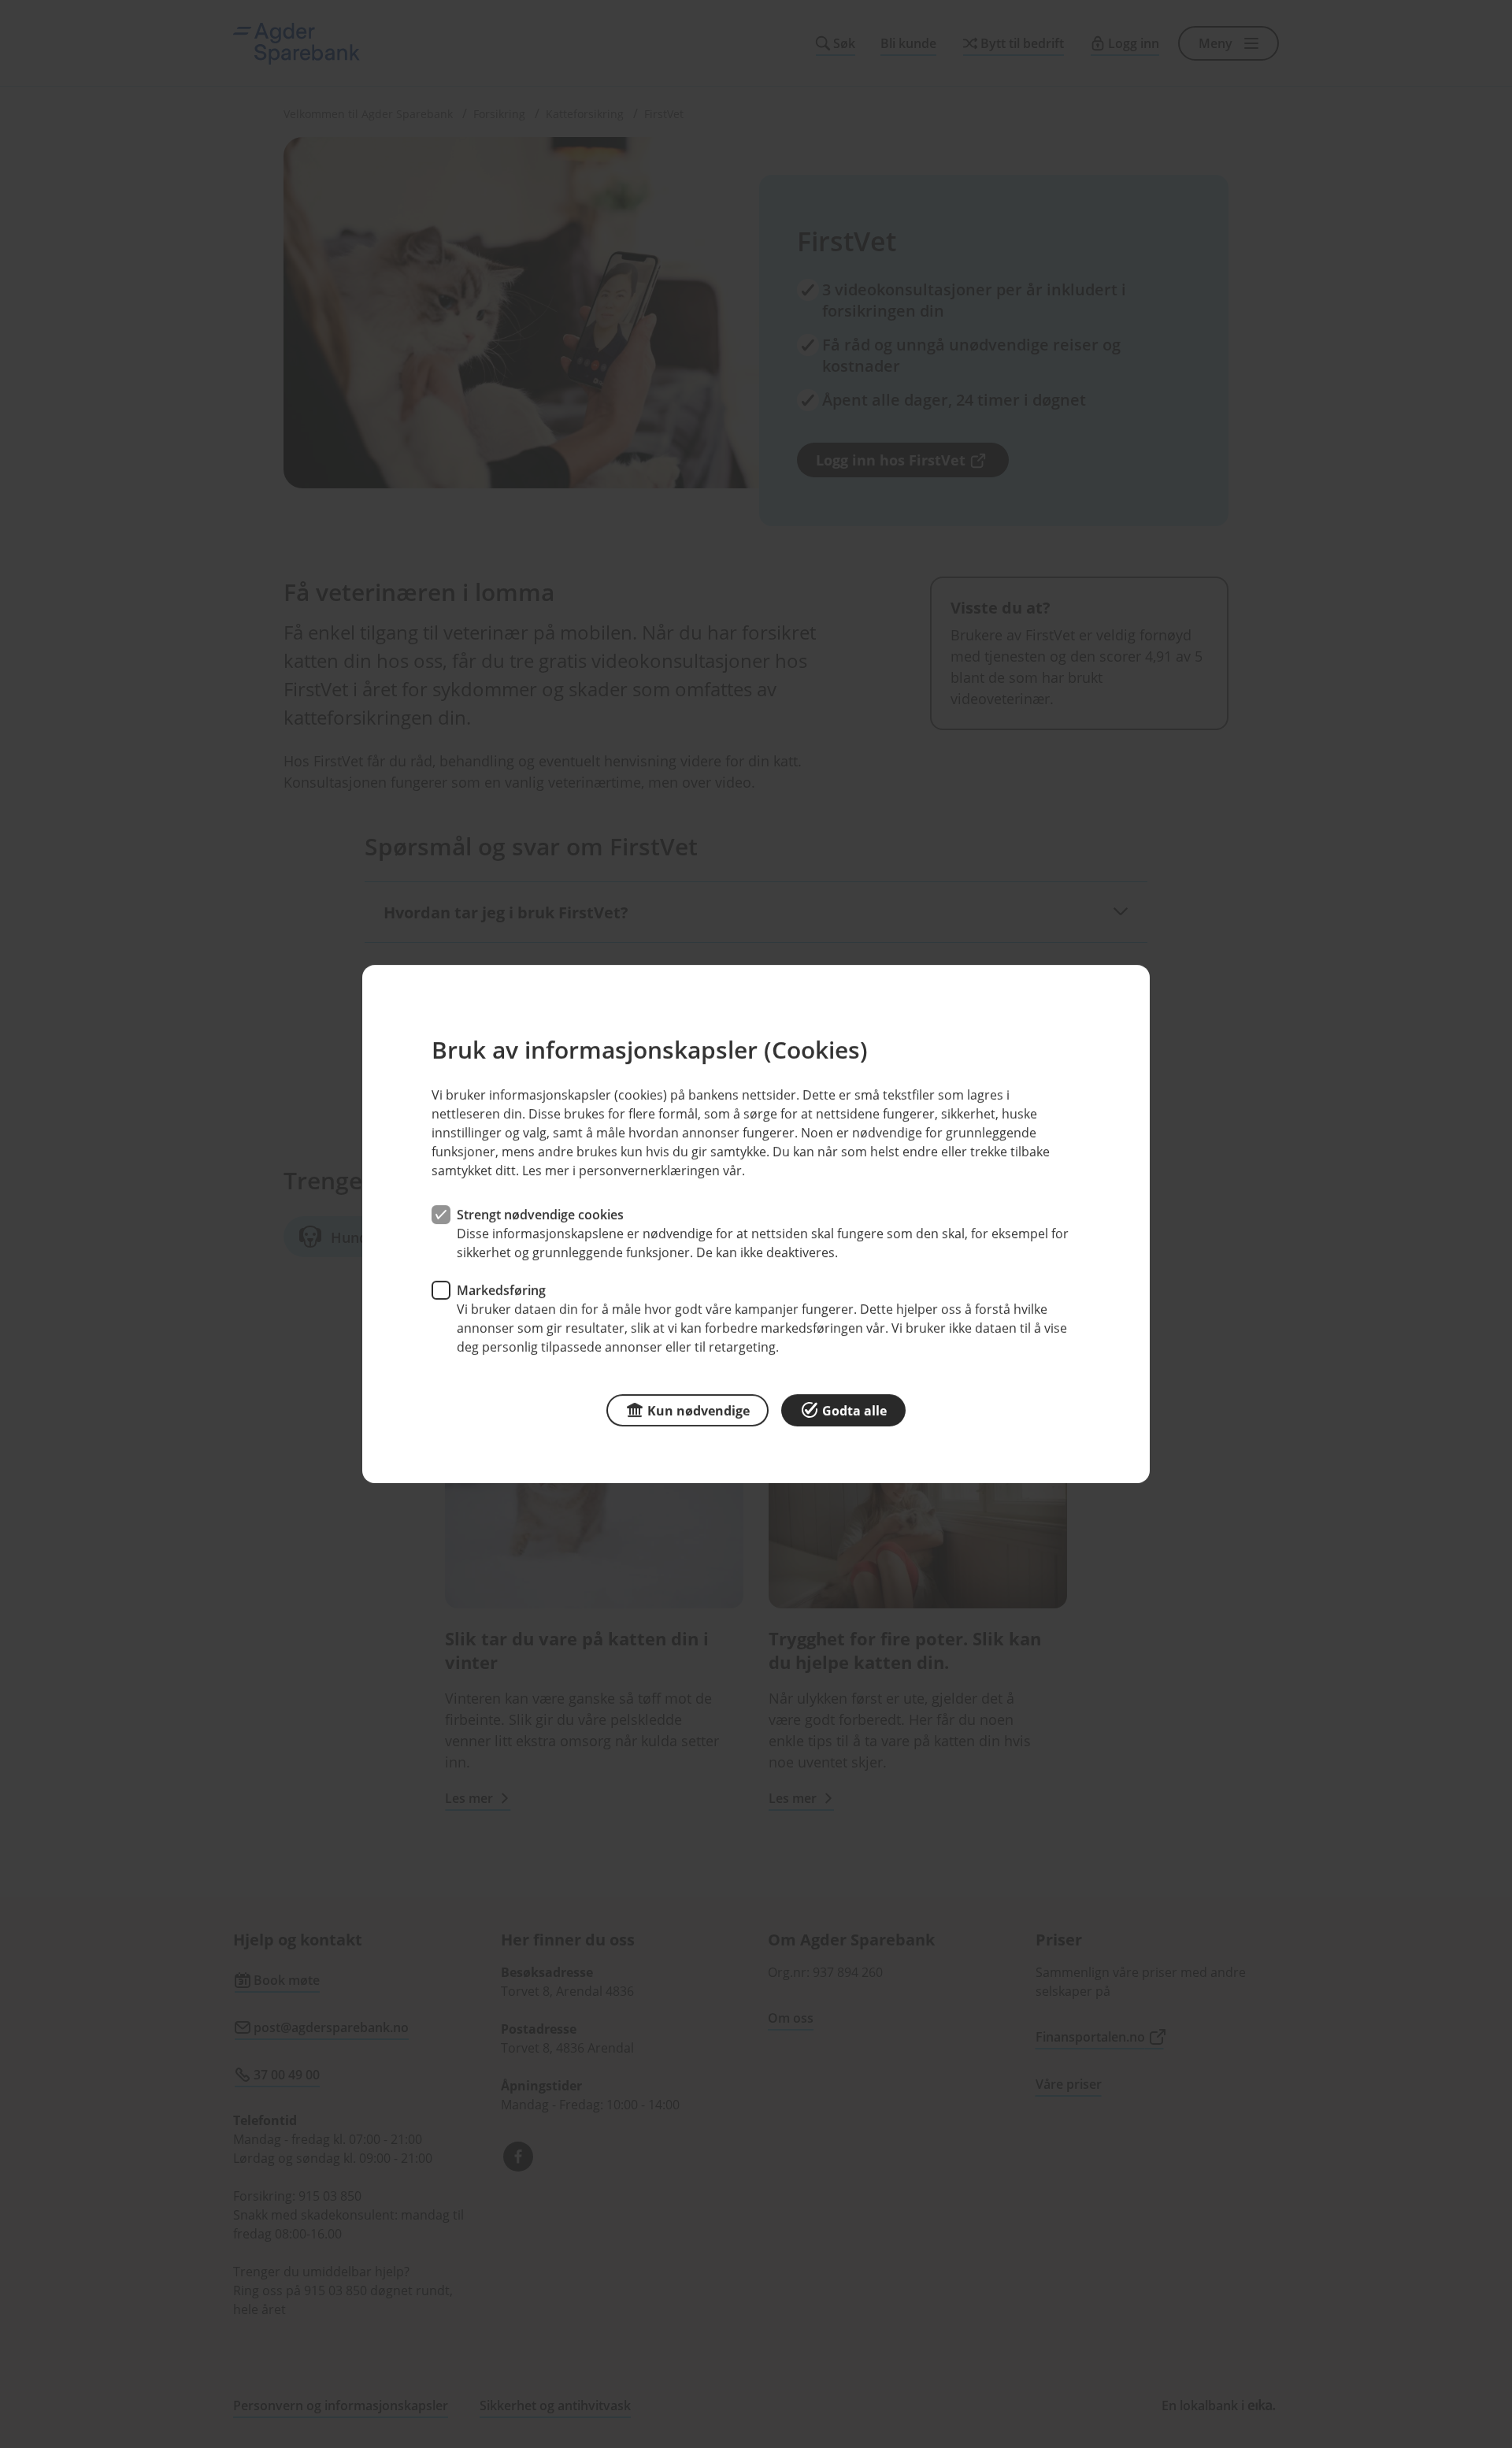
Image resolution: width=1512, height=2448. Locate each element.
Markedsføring (501, 1290)
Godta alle (854, 1411)
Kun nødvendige (699, 1411)
